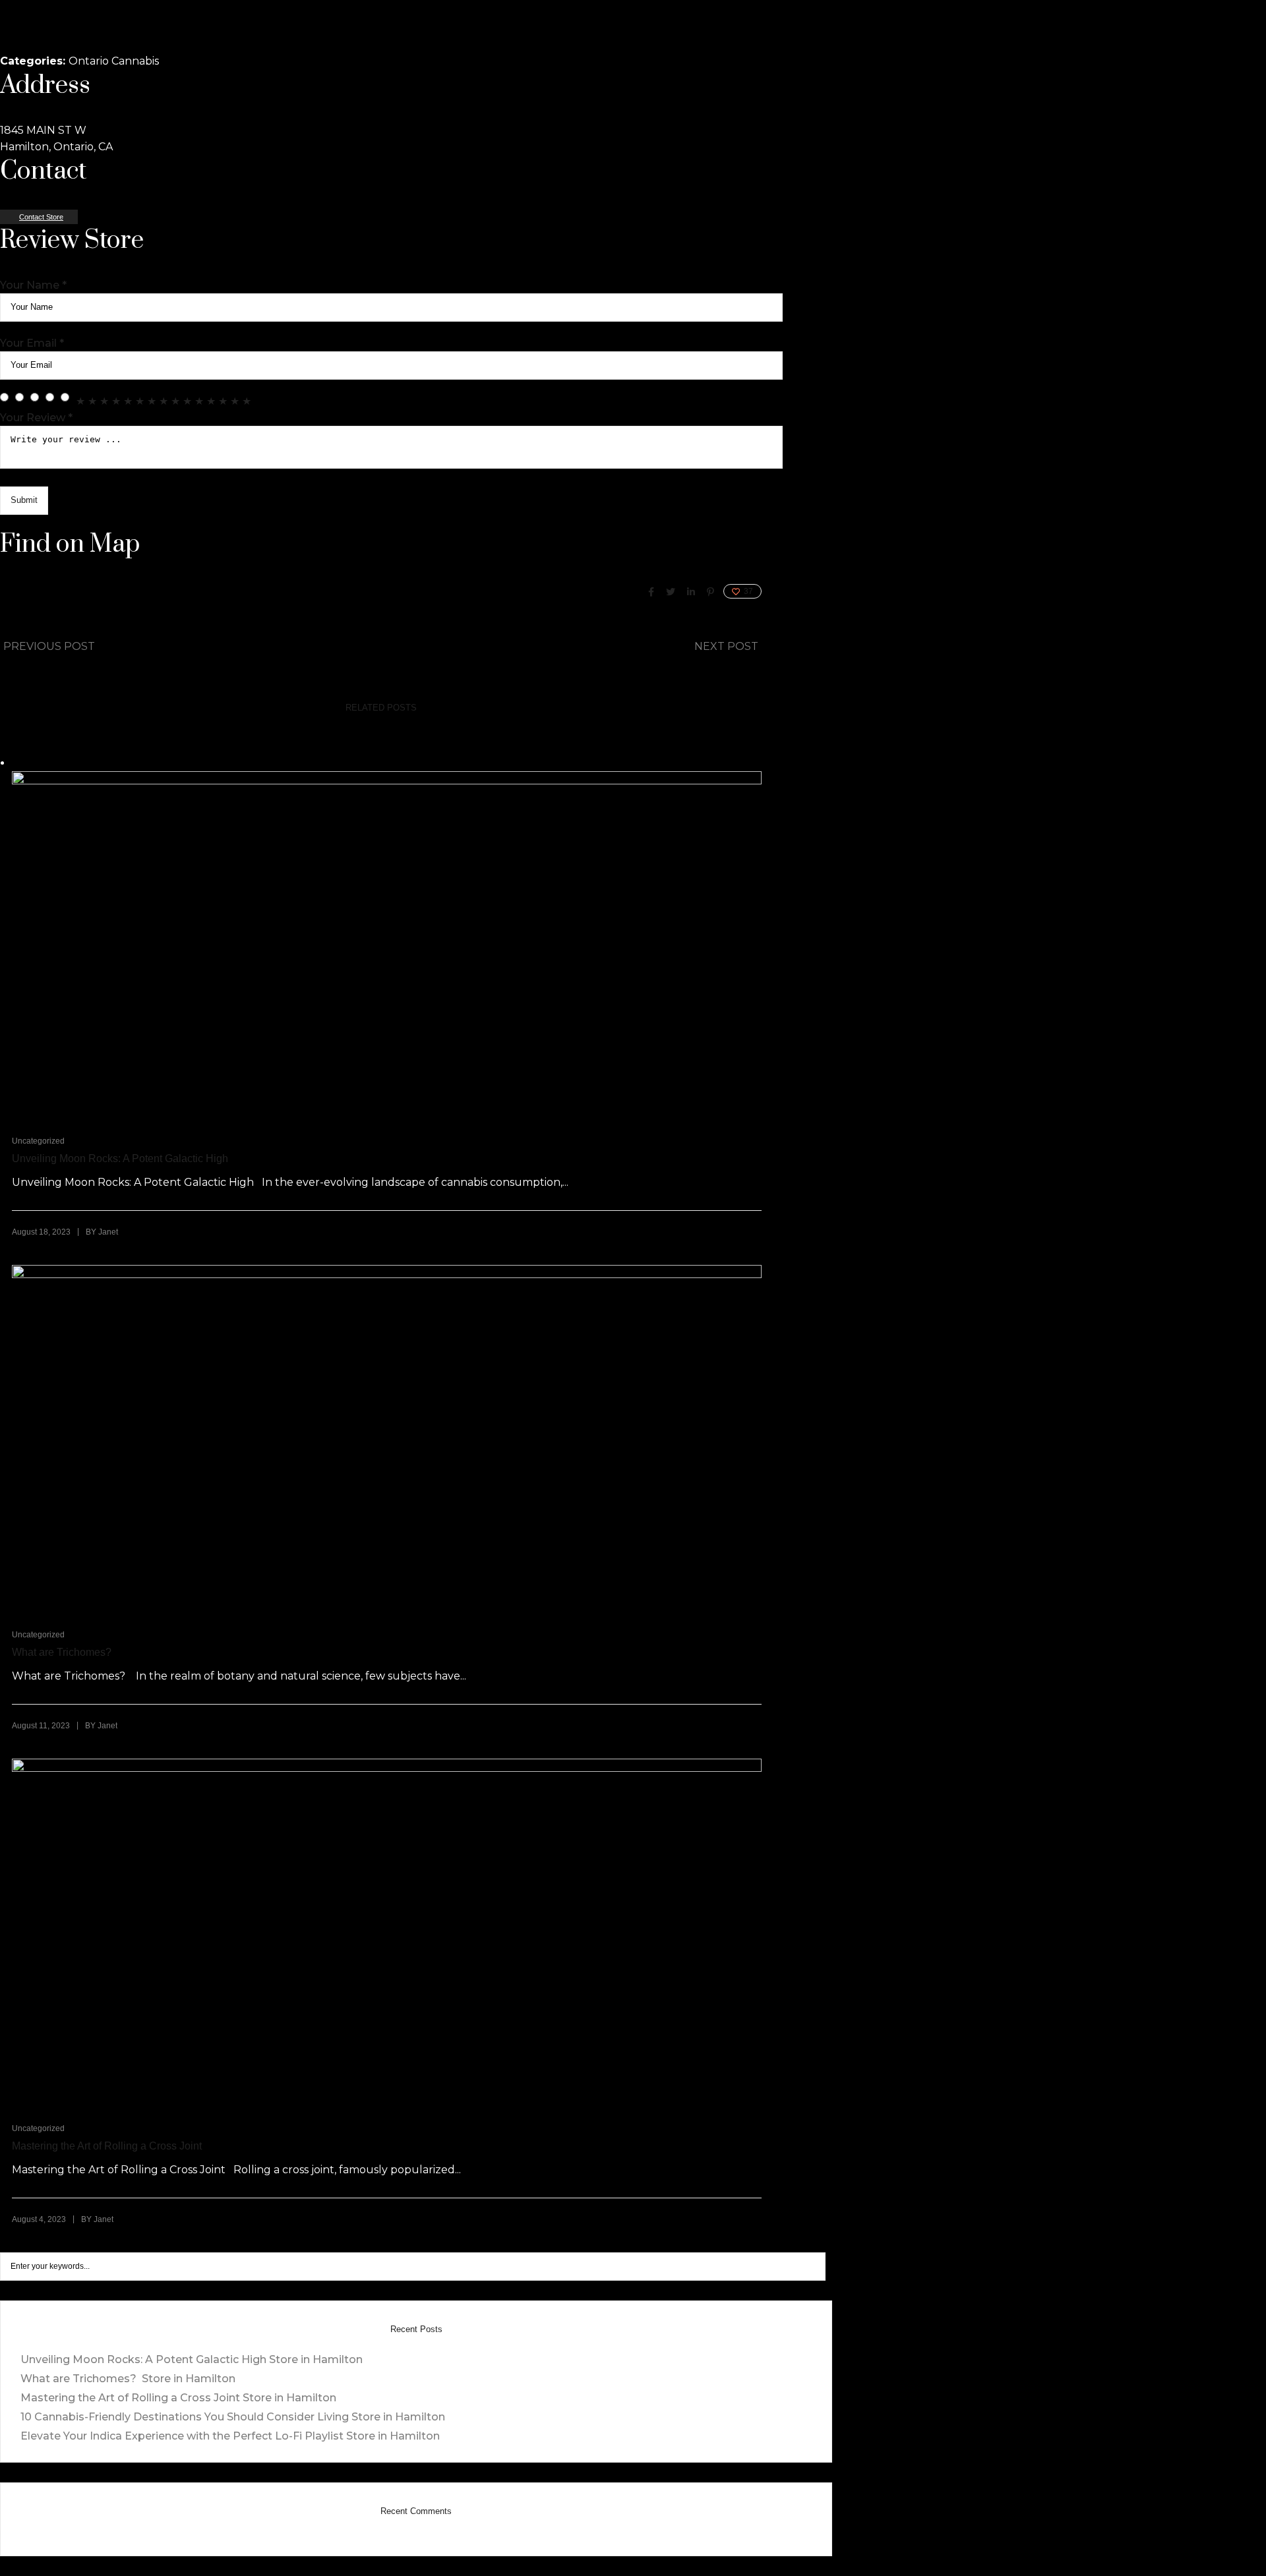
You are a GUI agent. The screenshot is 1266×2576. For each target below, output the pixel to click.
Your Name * (33, 285)
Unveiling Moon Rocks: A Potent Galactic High (120, 1158)
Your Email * (32, 343)
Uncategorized (38, 1141)
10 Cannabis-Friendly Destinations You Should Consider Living (233, 2417)
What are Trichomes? (63, 1652)
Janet (108, 1232)
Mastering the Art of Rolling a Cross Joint (107, 2146)
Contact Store (41, 217)
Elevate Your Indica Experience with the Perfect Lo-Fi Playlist (230, 2436)
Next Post (726, 646)
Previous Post (49, 646)
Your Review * (36, 418)
